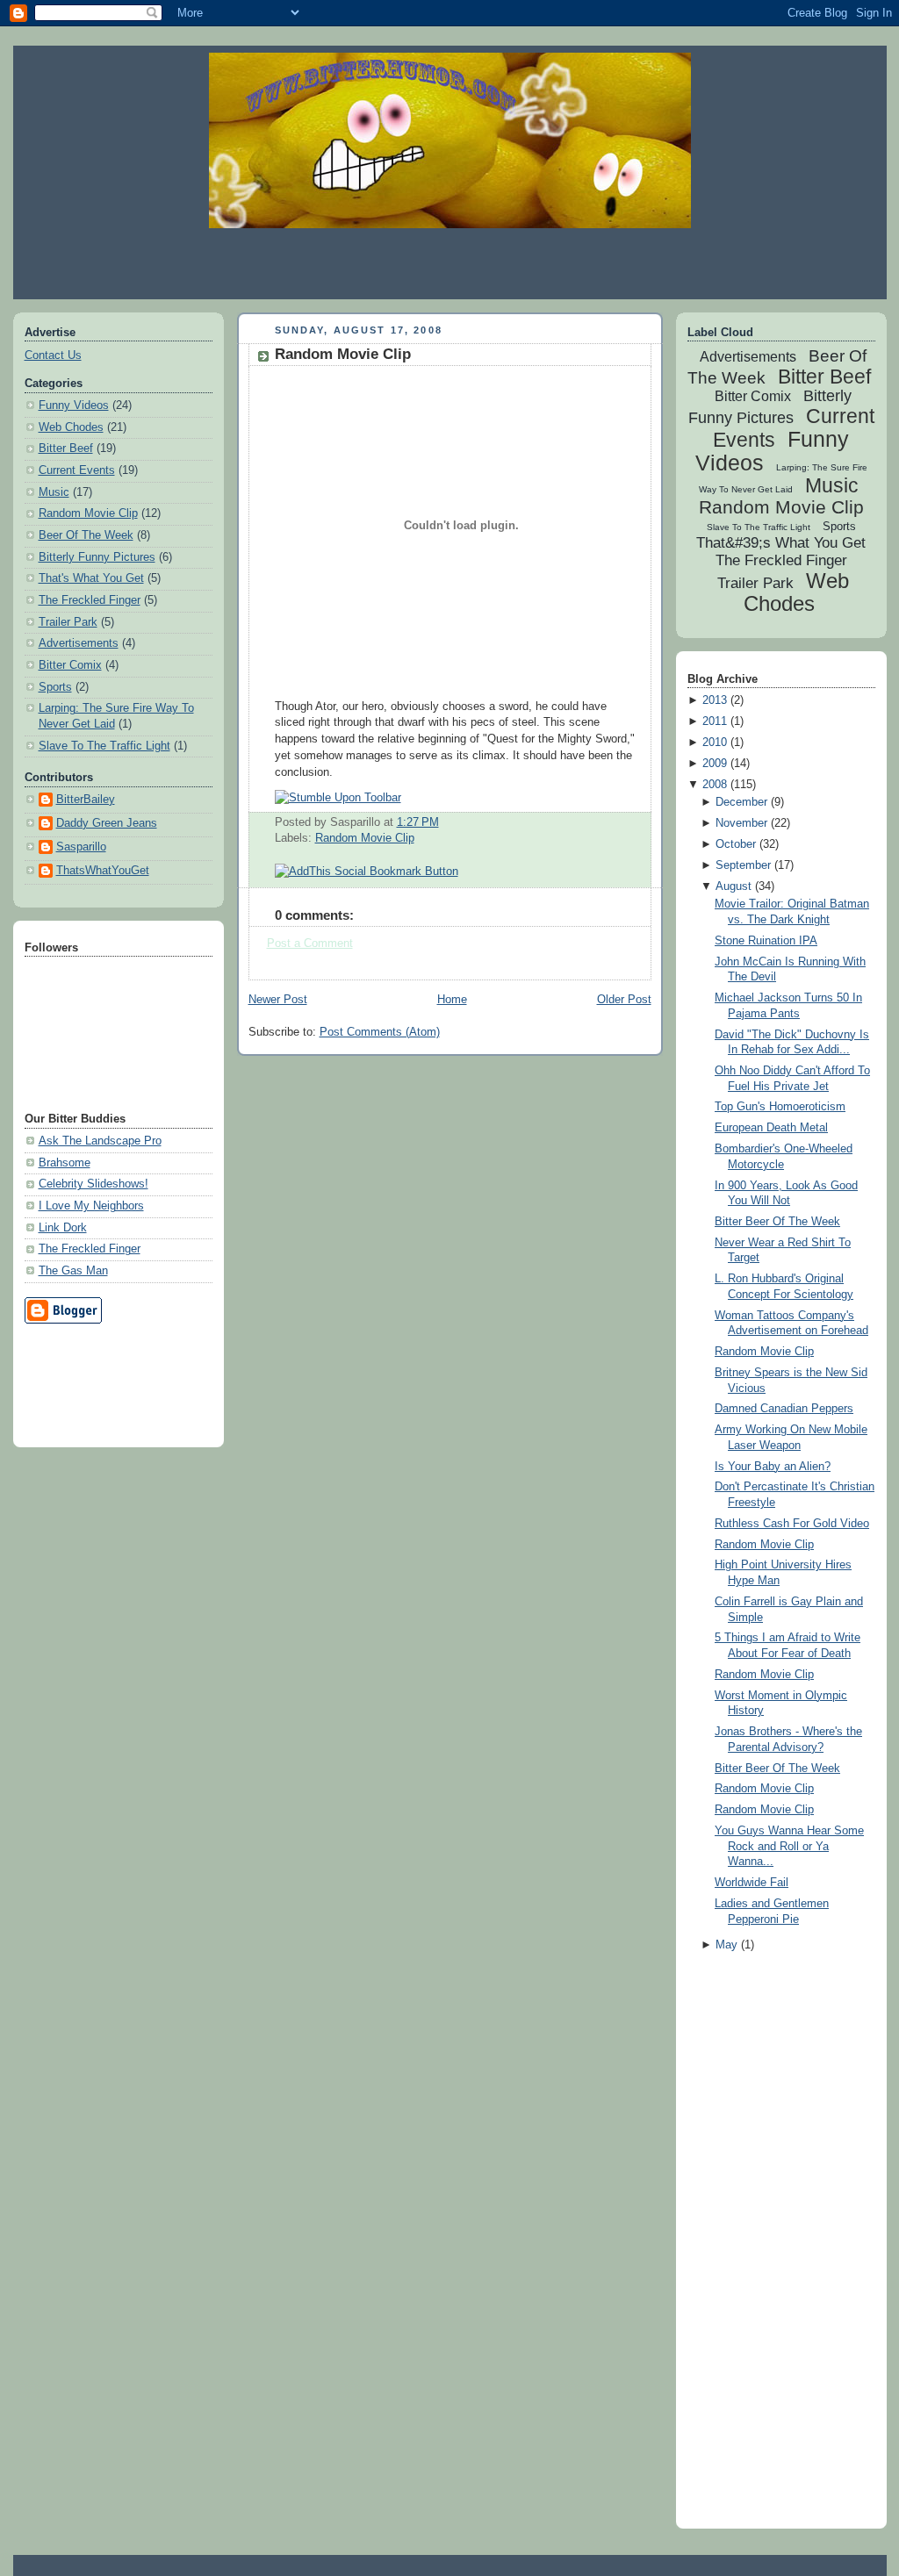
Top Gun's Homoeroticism (780, 1107)
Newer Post (278, 1000)
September (743, 865)
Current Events (77, 470)
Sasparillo (81, 847)
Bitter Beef (66, 448)
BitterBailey (86, 800)
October (736, 844)
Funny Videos (74, 405)
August (734, 886)
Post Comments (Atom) (380, 1032)
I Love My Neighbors (91, 1206)
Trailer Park (68, 622)
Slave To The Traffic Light (104, 746)
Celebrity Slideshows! (93, 1184)
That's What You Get (91, 578)
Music (54, 492)
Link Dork (63, 1228)
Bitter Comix (70, 665)
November (741, 823)
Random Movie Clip (88, 513)
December (741, 802)
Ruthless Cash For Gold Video (792, 1524)
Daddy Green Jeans (107, 823)
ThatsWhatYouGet (103, 871)
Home (452, 1000)
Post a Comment (310, 944)
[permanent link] (338, 798)
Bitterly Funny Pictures (97, 557)
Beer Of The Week (86, 535)
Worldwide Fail (752, 1883)
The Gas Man (73, 1271)
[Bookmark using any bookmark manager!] (367, 872)
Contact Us (53, 355)
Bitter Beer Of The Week (777, 1222)
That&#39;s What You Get (781, 543)
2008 (715, 785)
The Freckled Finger (90, 600)
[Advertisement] (449, 263)
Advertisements (79, 643)
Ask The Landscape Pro (100, 1141)
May (726, 1945)
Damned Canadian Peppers (784, 1409)
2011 (715, 721)
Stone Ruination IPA (766, 941)
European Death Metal (771, 1128)
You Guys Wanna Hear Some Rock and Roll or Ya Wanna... (789, 1846)
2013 (715, 700)
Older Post (624, 1000)
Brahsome (65, 1163)
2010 (715, 743)
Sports (55, 687)
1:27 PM (418, 822)
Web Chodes (71, 427)
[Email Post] (444, 822)
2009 (715, 764)
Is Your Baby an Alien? (773, 1467)
